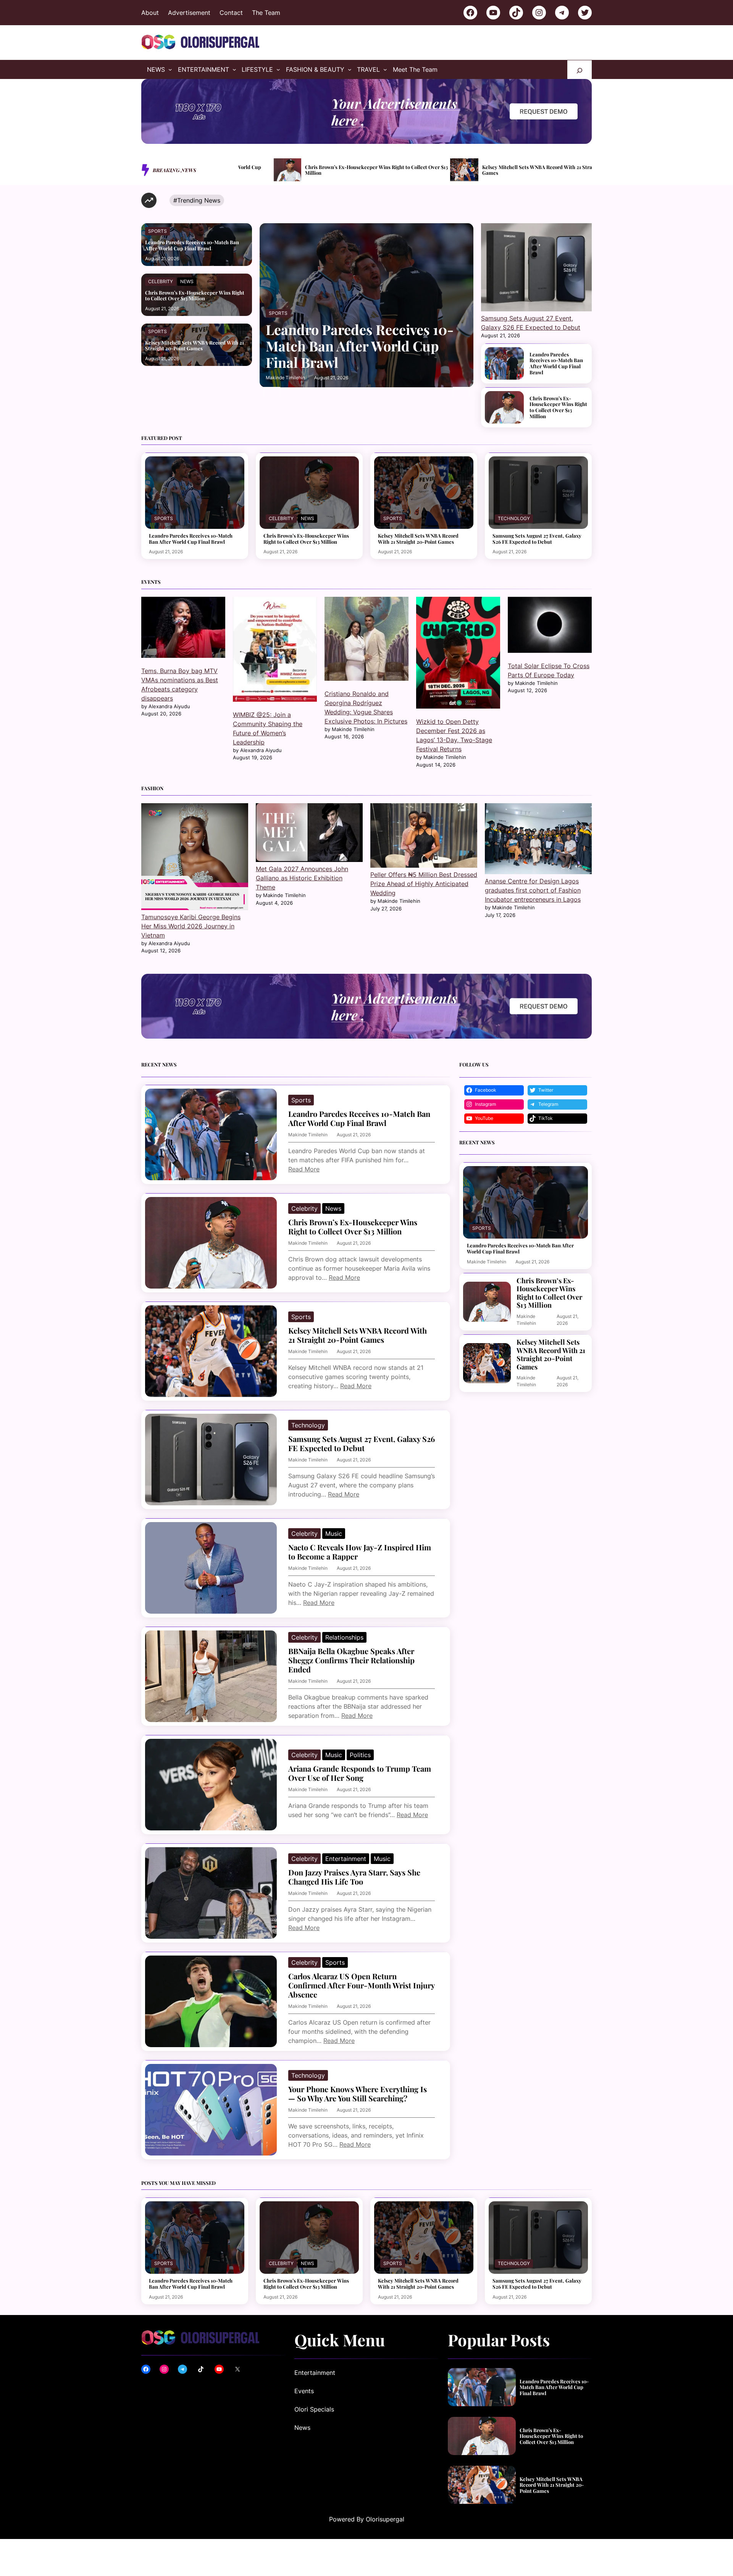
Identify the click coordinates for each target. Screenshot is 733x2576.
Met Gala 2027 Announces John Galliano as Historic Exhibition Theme (302, 878)
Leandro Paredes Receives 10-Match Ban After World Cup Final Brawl (192, 245)
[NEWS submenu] (170, 69)
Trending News (199, 200)
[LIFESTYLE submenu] (278, 69)
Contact (231, 13)
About (150, 13)
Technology (514, 518)
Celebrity (161, 281)
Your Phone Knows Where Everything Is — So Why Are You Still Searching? (358, 2094)
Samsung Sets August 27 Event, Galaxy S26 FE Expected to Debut (532, 170)
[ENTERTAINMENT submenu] (234, 69)
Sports (157, 231)
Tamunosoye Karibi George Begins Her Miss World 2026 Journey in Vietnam (191, 926)
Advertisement (189, 13)
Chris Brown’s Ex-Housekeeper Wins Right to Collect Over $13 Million (195, 296)
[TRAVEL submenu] (385, 69)
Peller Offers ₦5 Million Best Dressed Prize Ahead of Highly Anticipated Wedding (424, 884)
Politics (360, 1755)
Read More (304, 1169)
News (187, 281)
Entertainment (346, 1859)
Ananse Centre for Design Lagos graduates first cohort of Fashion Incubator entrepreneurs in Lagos (533, 890)
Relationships (344, 1637)
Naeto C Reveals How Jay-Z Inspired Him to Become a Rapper (360, 1552)
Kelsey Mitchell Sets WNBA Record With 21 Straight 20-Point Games (357, 170)
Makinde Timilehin (285, 378)
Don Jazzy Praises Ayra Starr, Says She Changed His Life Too (354, 1877)
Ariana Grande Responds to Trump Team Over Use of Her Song (360, 1773)
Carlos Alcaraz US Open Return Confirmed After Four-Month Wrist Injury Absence (361, 1985)
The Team (266, 13)
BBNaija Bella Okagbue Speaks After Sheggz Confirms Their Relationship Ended (351, 1660)
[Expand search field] (580, 70)
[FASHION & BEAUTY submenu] (350, 69)
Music (334, 1534)
